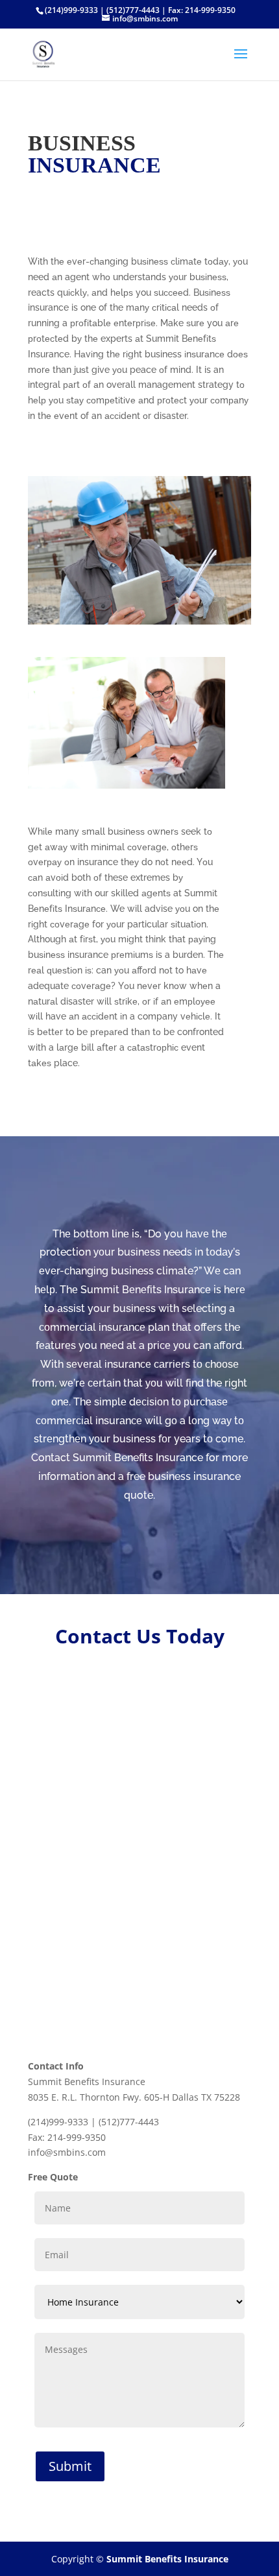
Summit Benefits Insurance (167, 2559)
